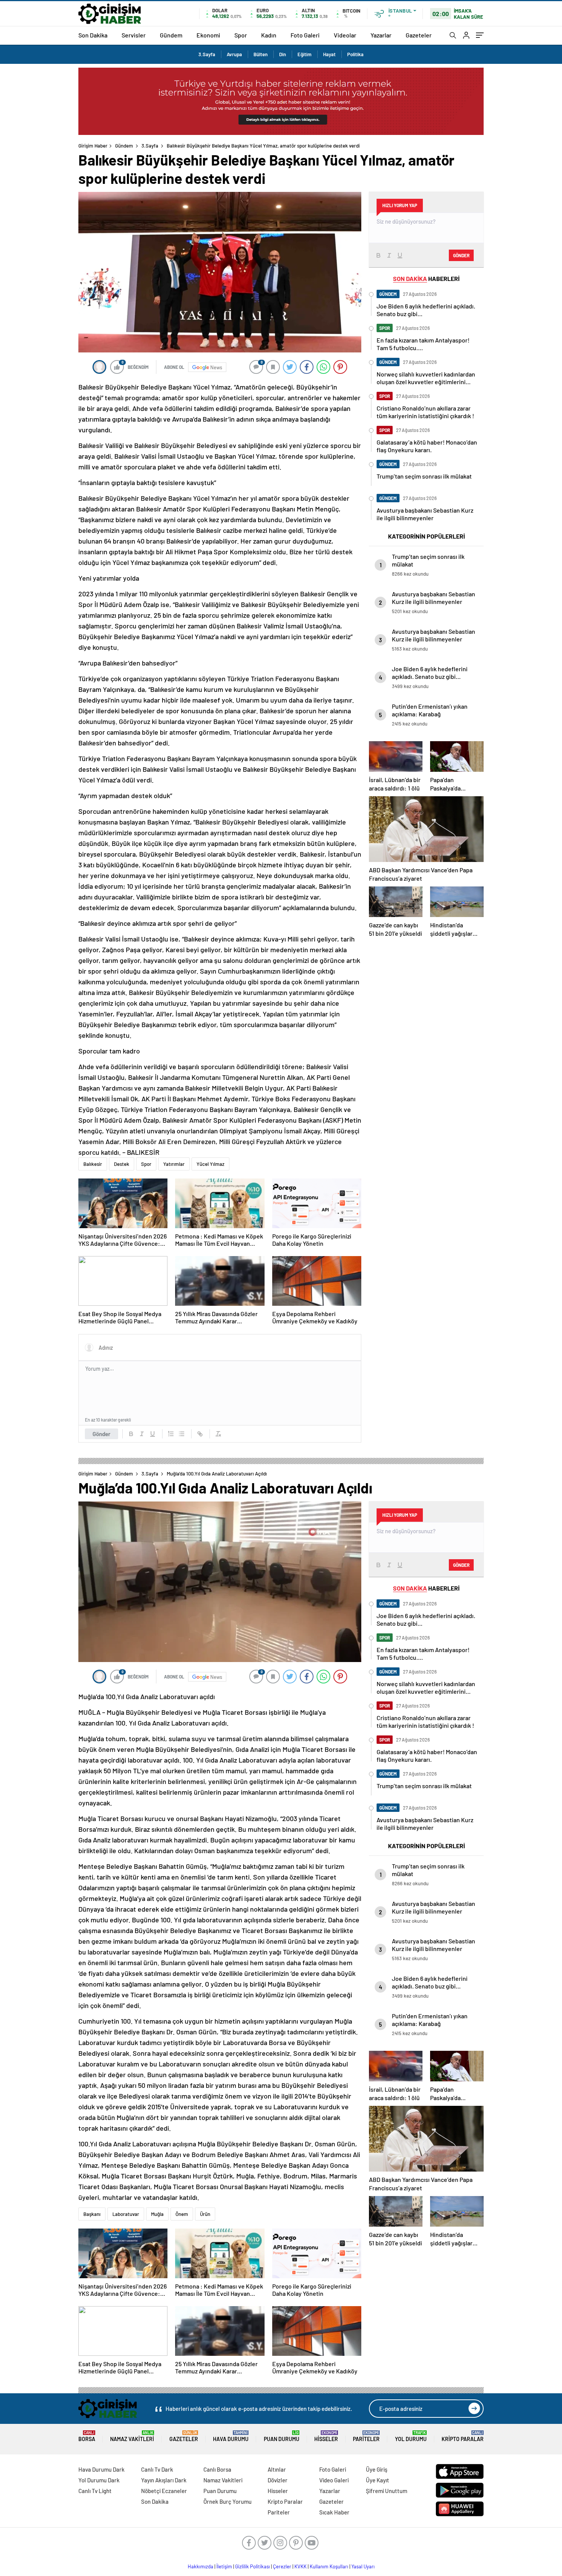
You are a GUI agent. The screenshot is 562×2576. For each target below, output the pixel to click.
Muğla (157, 2214)
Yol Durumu (411, 2436)
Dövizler (278, 2480)
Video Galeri (334, 2480)
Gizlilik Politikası (253, 2566)
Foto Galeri (305, 35)
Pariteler (366, 2436)
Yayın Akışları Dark (164, 2480)
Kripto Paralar (463, 2436)
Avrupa (234, 54)
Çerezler (282, 2566)
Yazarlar (381, 35)
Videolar (345, 35)
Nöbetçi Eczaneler (164, 2491)
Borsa (87, 2436)
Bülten (261, 54)
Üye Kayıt (378, 2480)
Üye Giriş (377, 2469)
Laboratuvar (126, 2214)
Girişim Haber (93, 146)
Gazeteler (419, 35)
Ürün (205, 2214)
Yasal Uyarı (363, 2566)
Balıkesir (93, 1164)
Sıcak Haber (334, 2512)
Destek (122, 1164)
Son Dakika (93, 35)
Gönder (102, 1434)
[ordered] (171, 1434)
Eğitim (305, 54)
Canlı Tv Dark (157, 2469)
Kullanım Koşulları (329, 2566)
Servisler (134, 35)
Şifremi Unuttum (387, 2491)
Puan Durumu (282, 2436)
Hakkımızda (201, 2566)
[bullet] (182, 1434)
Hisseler (326, 2436)
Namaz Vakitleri (132, 2436)
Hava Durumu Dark (102, 2469)
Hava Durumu (231, 2436)
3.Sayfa (207, 54)
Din (283, 54)
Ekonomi (208, 35)
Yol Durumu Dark (99, 2480)
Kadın (269, 35)
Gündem (171, 35)
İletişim (224, 2566)
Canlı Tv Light (95, 2491)
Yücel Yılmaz (210, 1164)
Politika (355, 54)
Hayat (329, 54)
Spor (241, 35)
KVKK (300, 2566)
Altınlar (277, 2469)
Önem (182, 2214)
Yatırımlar (174, 1164)
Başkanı (92, 2214)
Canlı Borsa (217, 2469)
